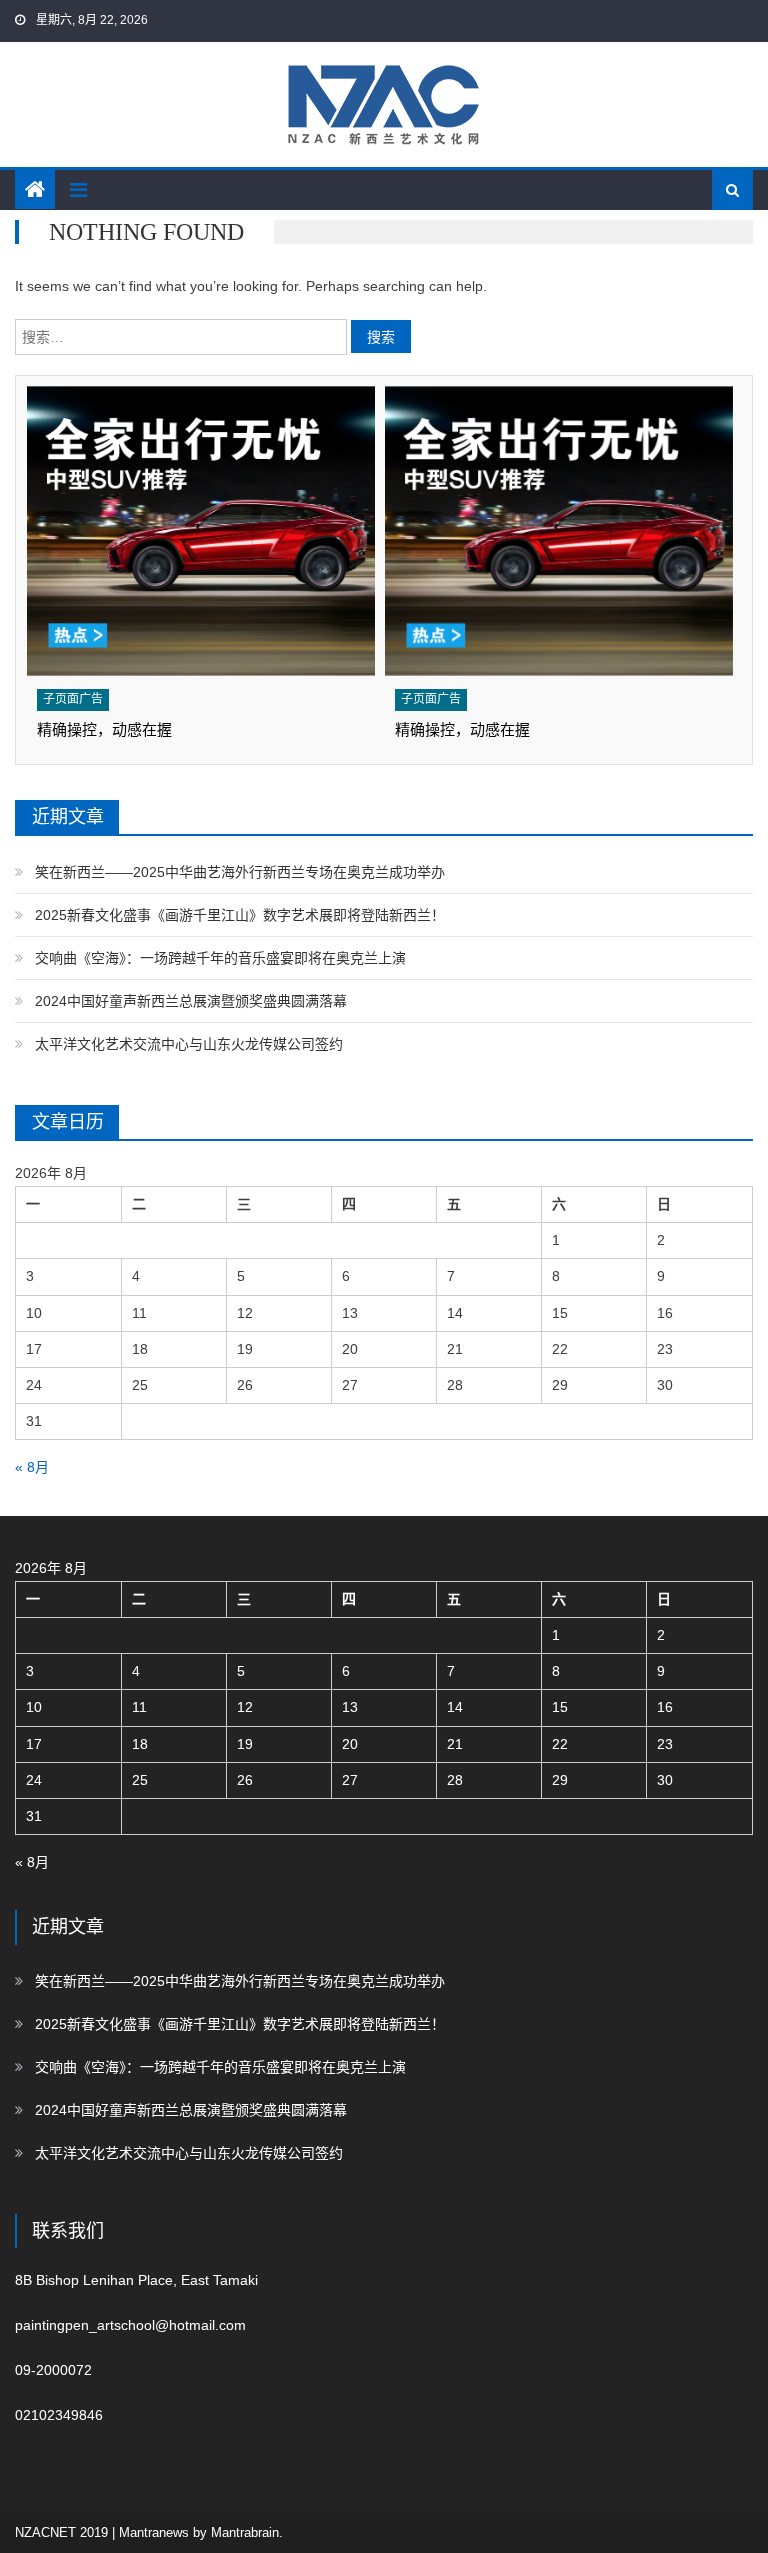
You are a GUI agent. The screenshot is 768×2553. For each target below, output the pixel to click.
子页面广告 (73, 699)
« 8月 (32, 1467)
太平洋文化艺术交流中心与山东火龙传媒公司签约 (189, 1044)
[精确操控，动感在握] (201, 531)
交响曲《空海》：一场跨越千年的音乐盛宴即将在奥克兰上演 (220, 958)
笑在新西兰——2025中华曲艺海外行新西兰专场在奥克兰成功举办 (240, 872)
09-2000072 (53, 2370)
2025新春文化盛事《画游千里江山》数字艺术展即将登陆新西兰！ (240, 915)
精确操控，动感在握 (104, 729)
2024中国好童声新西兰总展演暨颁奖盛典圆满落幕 (191, 1001)
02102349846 (59, 2415)
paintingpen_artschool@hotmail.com (130, 2325)
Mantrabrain (245, 2532)
